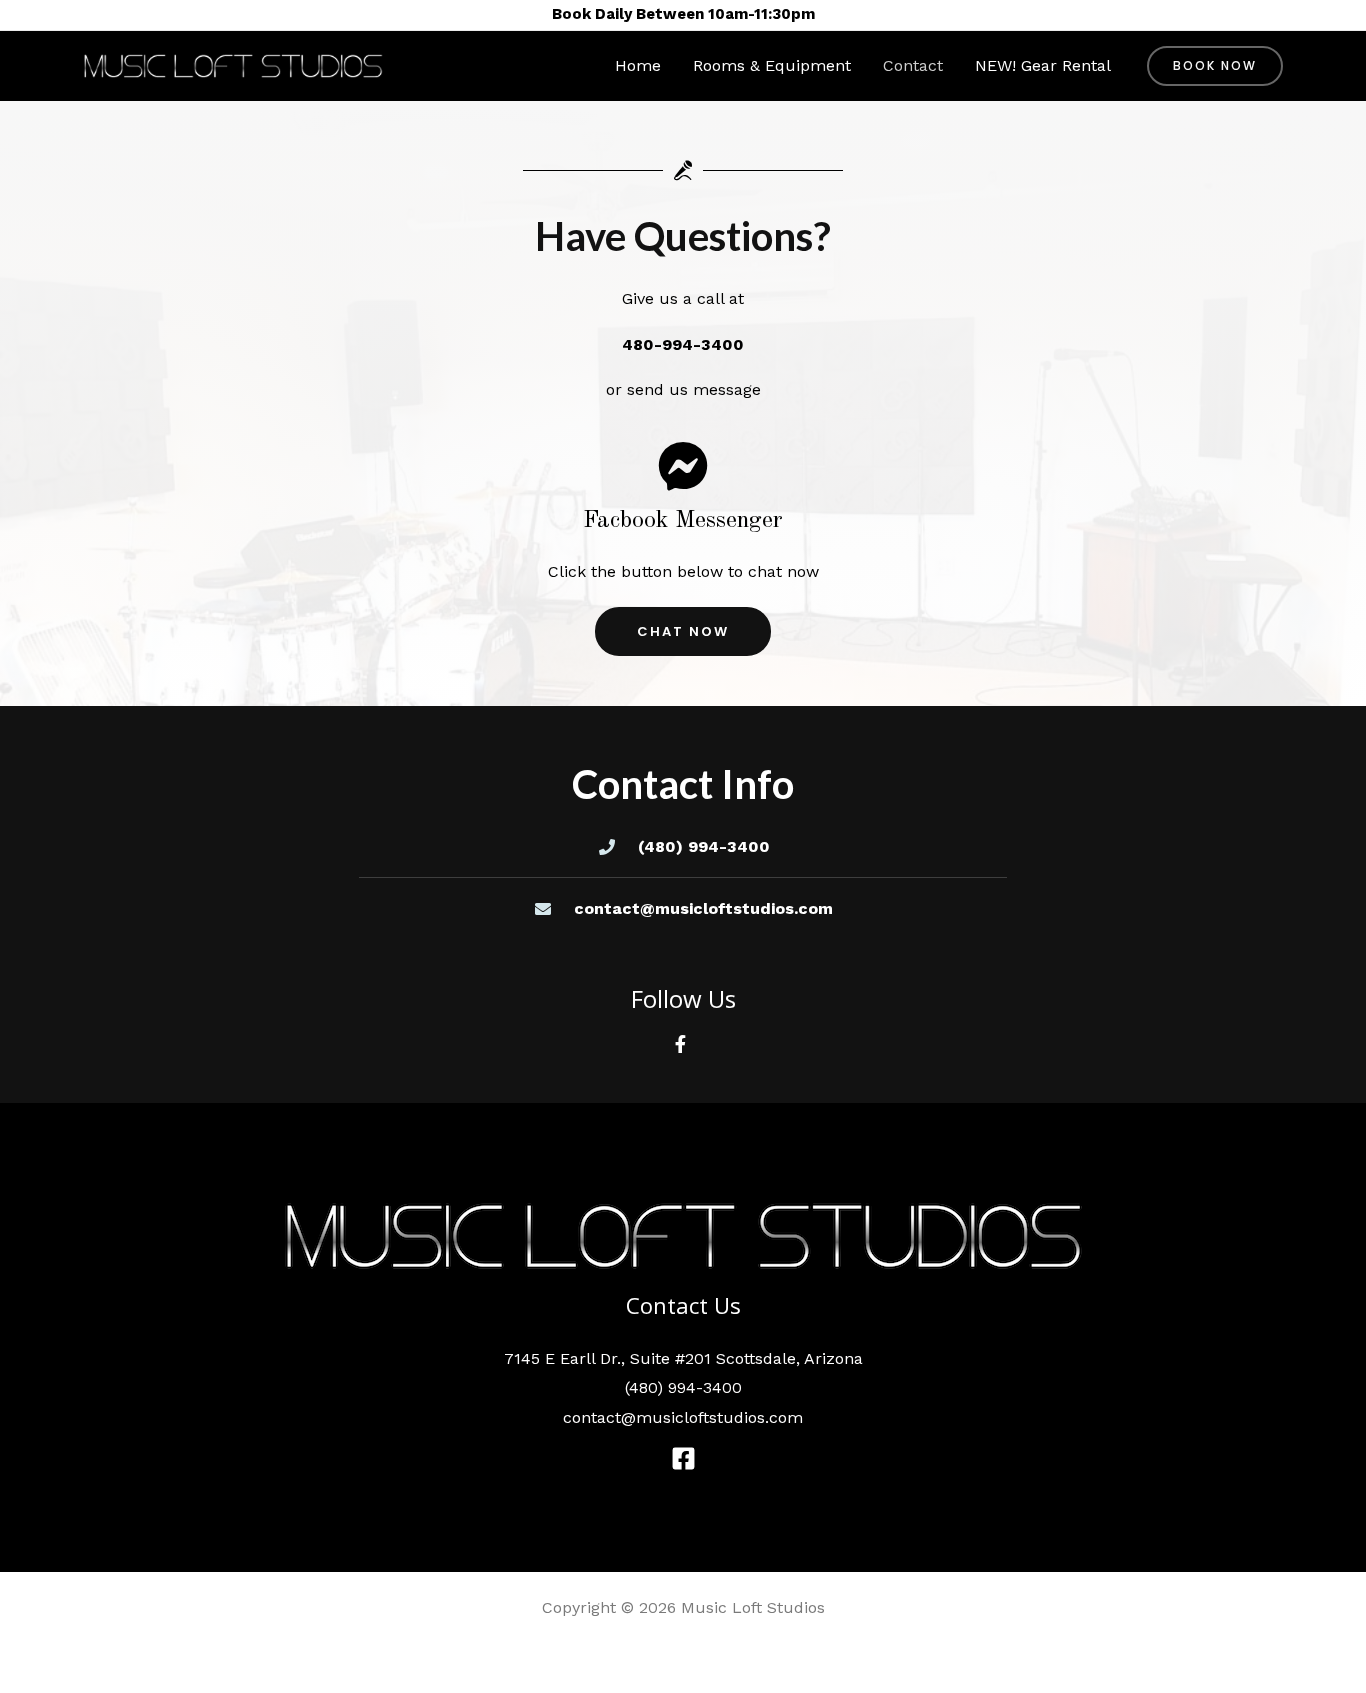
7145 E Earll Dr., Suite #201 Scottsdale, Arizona (683, 1358)
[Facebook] (683, 1458)
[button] (1215, 66)
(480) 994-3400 (683, 1387)
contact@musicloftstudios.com (683, 1417)
